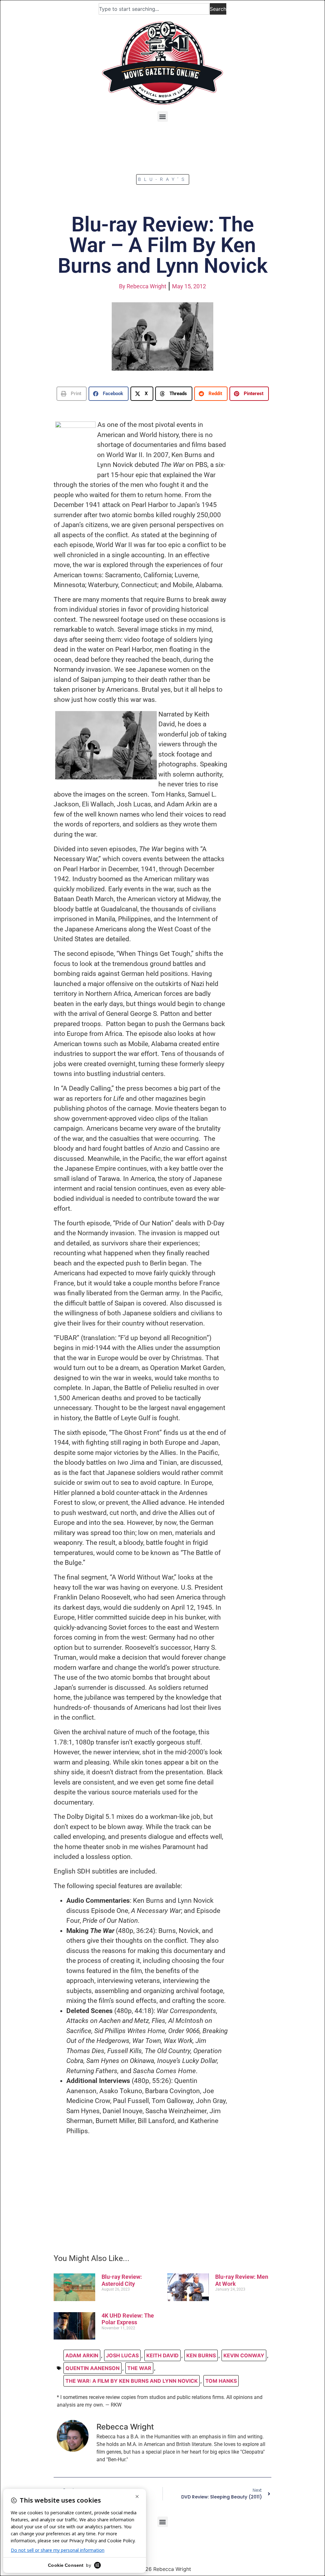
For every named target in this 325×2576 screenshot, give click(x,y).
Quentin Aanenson (93, 2368)
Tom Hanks (221, 2381)
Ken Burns (201, 2355)
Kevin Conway (244, 2355)
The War (139, 2368)
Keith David (162, 2355)
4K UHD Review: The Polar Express (128, 2319)
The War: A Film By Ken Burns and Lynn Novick (132, 2381)
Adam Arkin (82, 2355)
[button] (163, 116)
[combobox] (154, 9)
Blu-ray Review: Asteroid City (122, 2280)
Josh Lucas (122, 2355)
